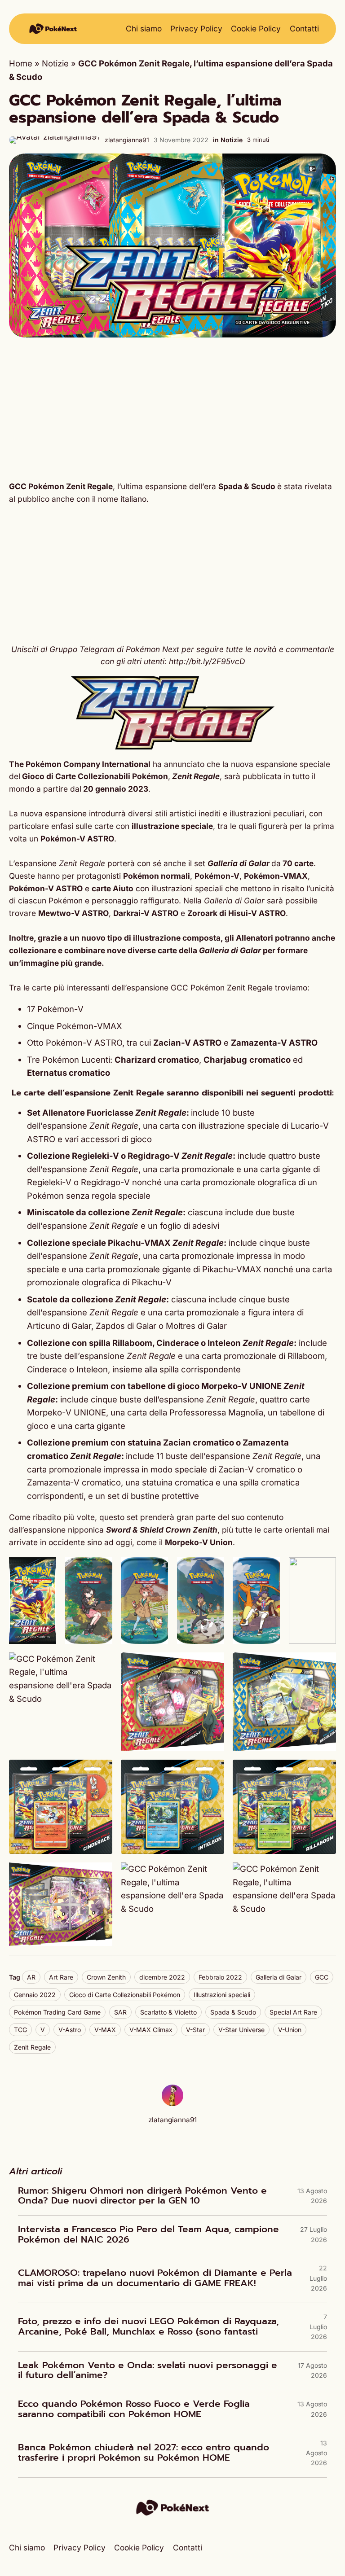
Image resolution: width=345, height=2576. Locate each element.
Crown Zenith (106, 1977)
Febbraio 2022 (220, 1977)
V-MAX (105, 2030)
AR (31, 1977)
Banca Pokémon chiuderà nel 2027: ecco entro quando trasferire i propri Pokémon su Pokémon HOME (144, 2453)
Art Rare (61, 1977)
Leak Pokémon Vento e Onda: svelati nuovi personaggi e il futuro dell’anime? (148, 2371)
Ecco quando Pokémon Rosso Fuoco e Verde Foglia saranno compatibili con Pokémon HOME (134, 2409)
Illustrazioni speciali (222, 1995)
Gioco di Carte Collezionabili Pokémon (125, 1995)
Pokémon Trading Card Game (57, 2012)
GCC (322, 1977)
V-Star (195, 2030)
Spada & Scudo (233, 2012)
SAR (120, 2012)
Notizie (55, 63)
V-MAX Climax (151, 2030)
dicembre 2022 (162, 1977)
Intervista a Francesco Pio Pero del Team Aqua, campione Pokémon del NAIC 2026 (148, 2235)
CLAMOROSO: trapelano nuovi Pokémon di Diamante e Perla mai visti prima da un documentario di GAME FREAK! (155, 2278)
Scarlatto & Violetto (168, 2012)
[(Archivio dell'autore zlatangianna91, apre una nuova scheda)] (172, 2103)
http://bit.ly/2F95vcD (207, 661)
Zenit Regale (32, 2047)
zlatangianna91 (127, 140)
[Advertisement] (172, 409)
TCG (20, 2030)
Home (21, 63)
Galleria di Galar (279, 1977)
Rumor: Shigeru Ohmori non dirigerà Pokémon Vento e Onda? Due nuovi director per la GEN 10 (142, 2196)
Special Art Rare (293, 2012)
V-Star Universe (241, 2030)
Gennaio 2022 (35, 1995)
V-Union (290, 2030)
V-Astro (70, 2030)
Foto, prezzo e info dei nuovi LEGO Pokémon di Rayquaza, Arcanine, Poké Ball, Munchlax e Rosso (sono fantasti (148, 2327)
